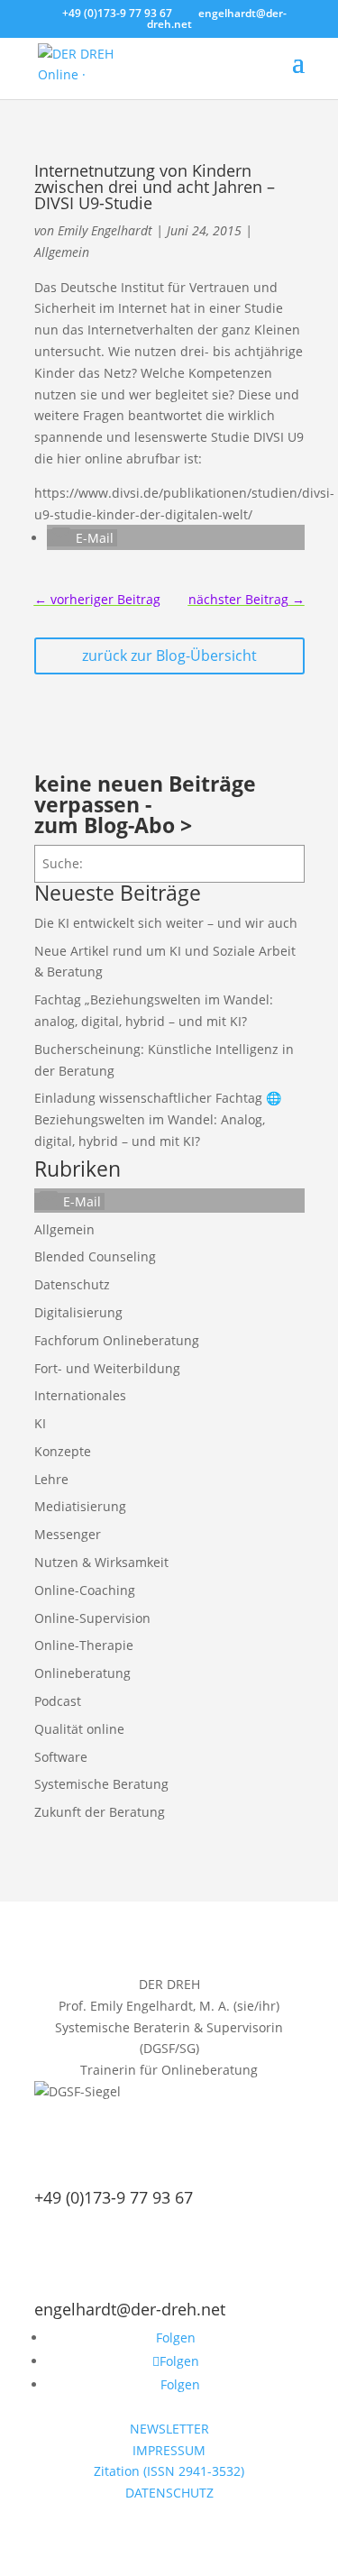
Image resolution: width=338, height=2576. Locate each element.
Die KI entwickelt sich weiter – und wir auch (166, 923)
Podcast (58, 1701)
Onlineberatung (82, 1673)
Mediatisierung (80, 1506)
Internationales (80, 1395)
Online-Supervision (92, 1618)
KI (40, 1423)
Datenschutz (72, 1284)
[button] (82, 538)
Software (61, 1757)
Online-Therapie (84, 1645)
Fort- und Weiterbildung (107, 1368)
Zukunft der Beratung (100, 1812)
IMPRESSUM (169, 2450)
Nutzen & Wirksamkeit (101, 1562)
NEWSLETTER (169, 2429)
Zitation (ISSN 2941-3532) (169, 2471)
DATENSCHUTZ (169, 2493)
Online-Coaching (85, 1590)
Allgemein (62, 252)
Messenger (68, 1534)
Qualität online (79, 1729)
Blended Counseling (95, 1256)
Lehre (51, 1479)
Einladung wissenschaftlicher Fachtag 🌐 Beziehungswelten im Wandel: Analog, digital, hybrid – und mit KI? (158, 1119)
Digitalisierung (78, 1312)
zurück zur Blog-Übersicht (169, 655)
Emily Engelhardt (105, 230)
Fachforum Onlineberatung (117, 1340)
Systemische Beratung (101, 1784)
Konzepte (63, 1451)
